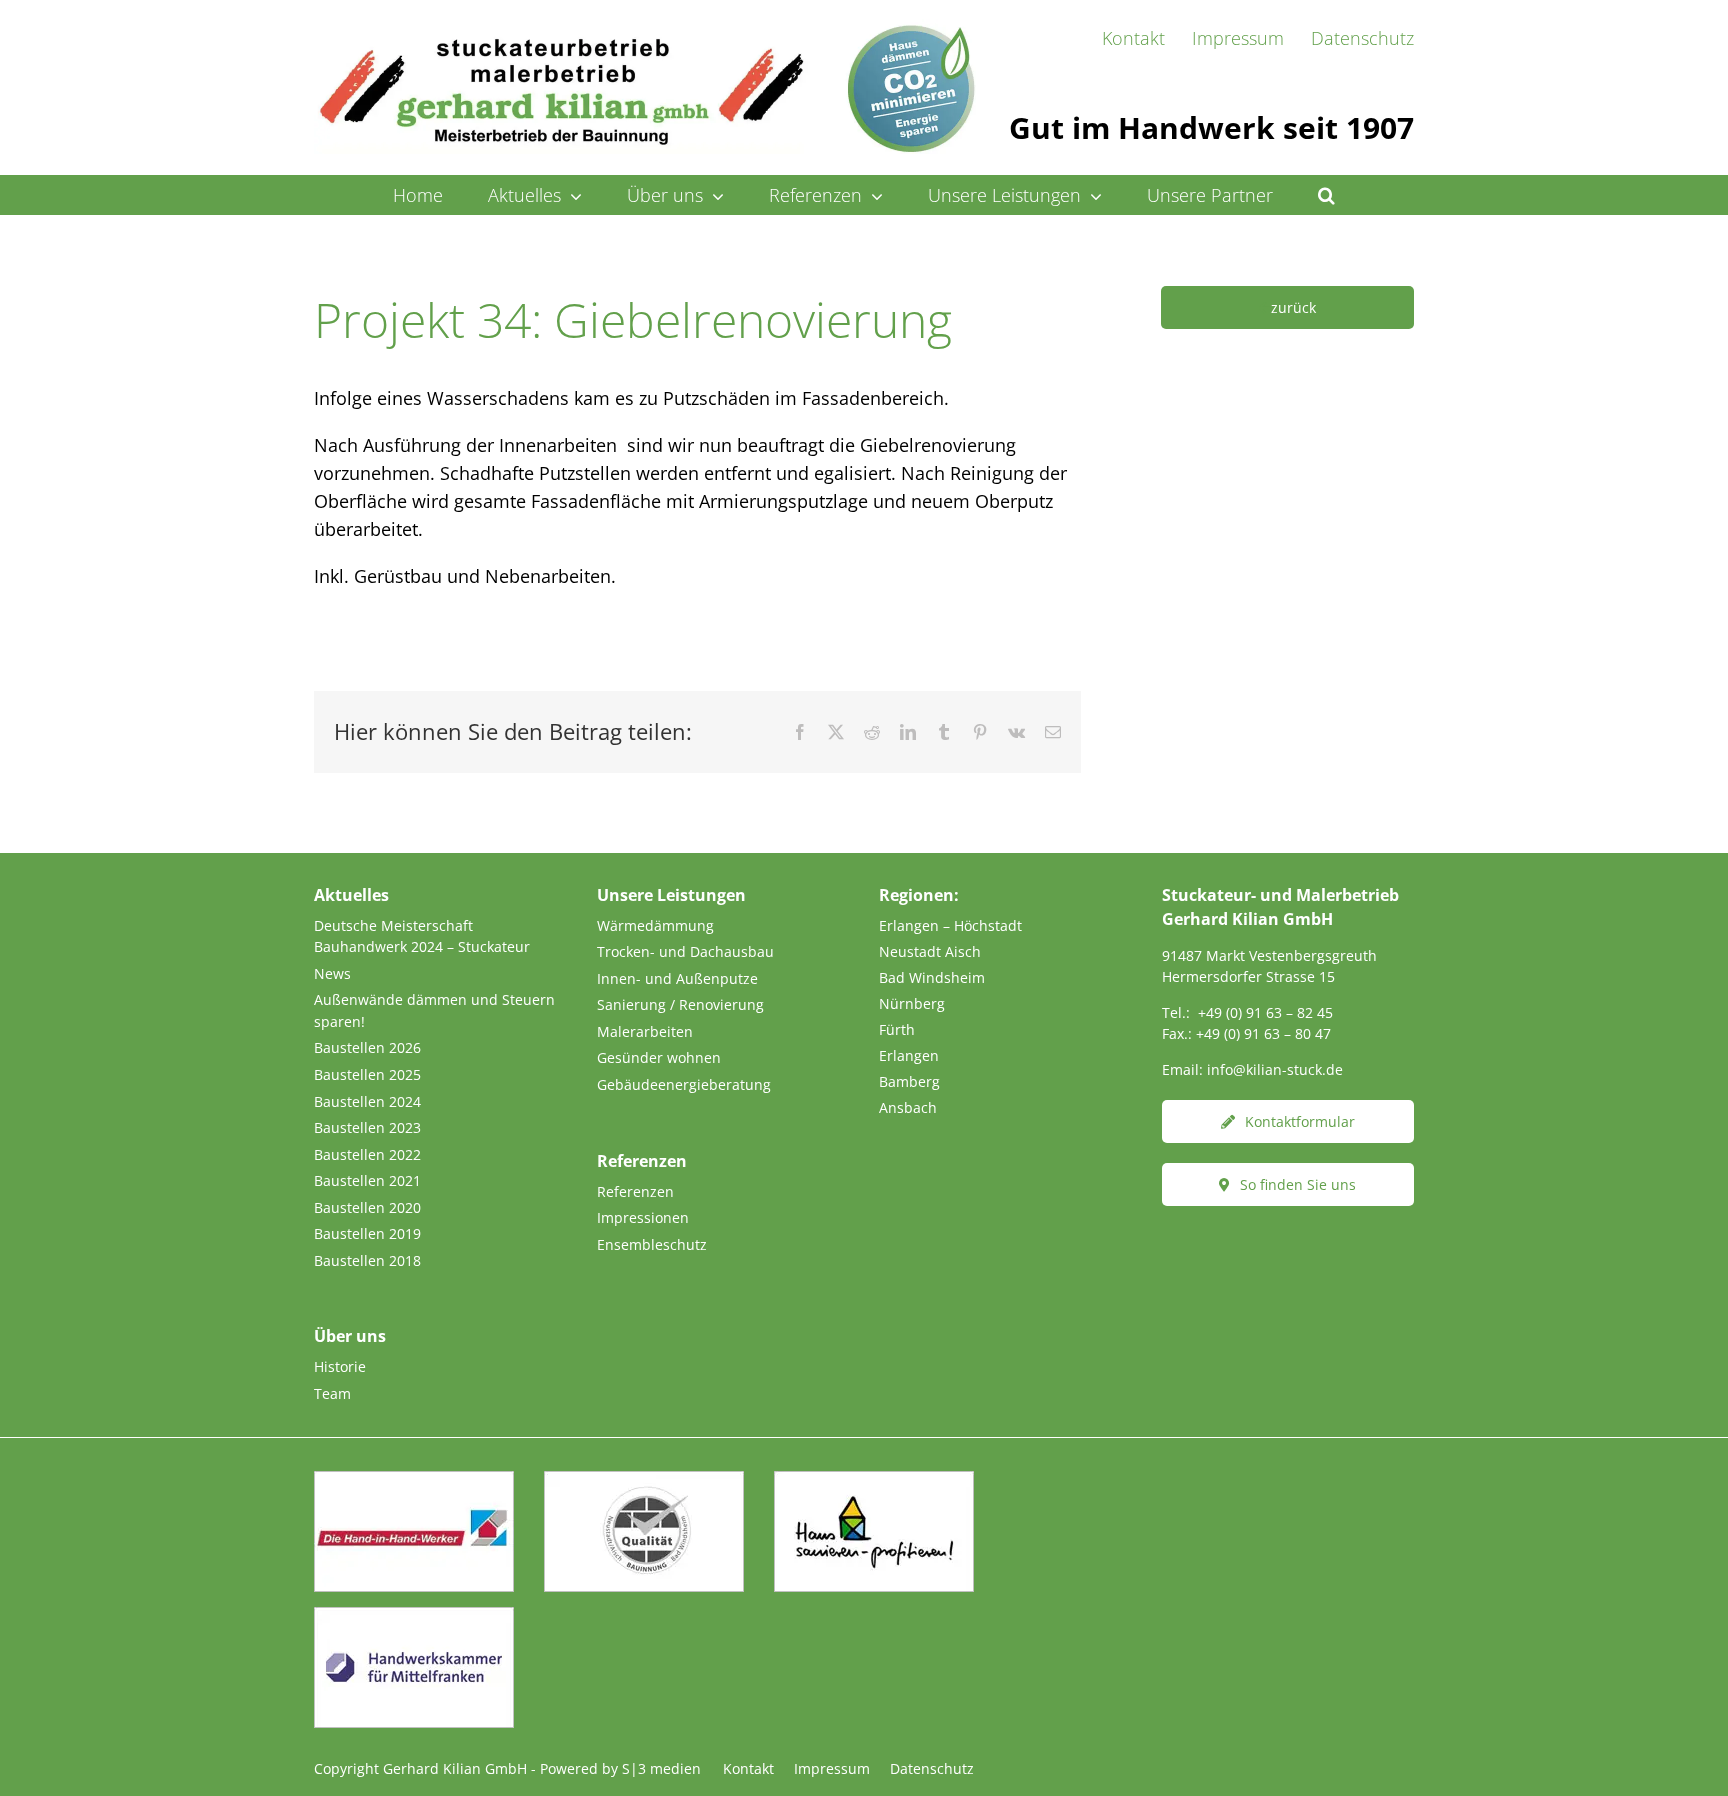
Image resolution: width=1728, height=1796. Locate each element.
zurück (1293, 307)
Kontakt (748, 1768)
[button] (1327, 195)
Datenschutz (932, 1768)
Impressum (832, 1768)
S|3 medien (661, 1768)
